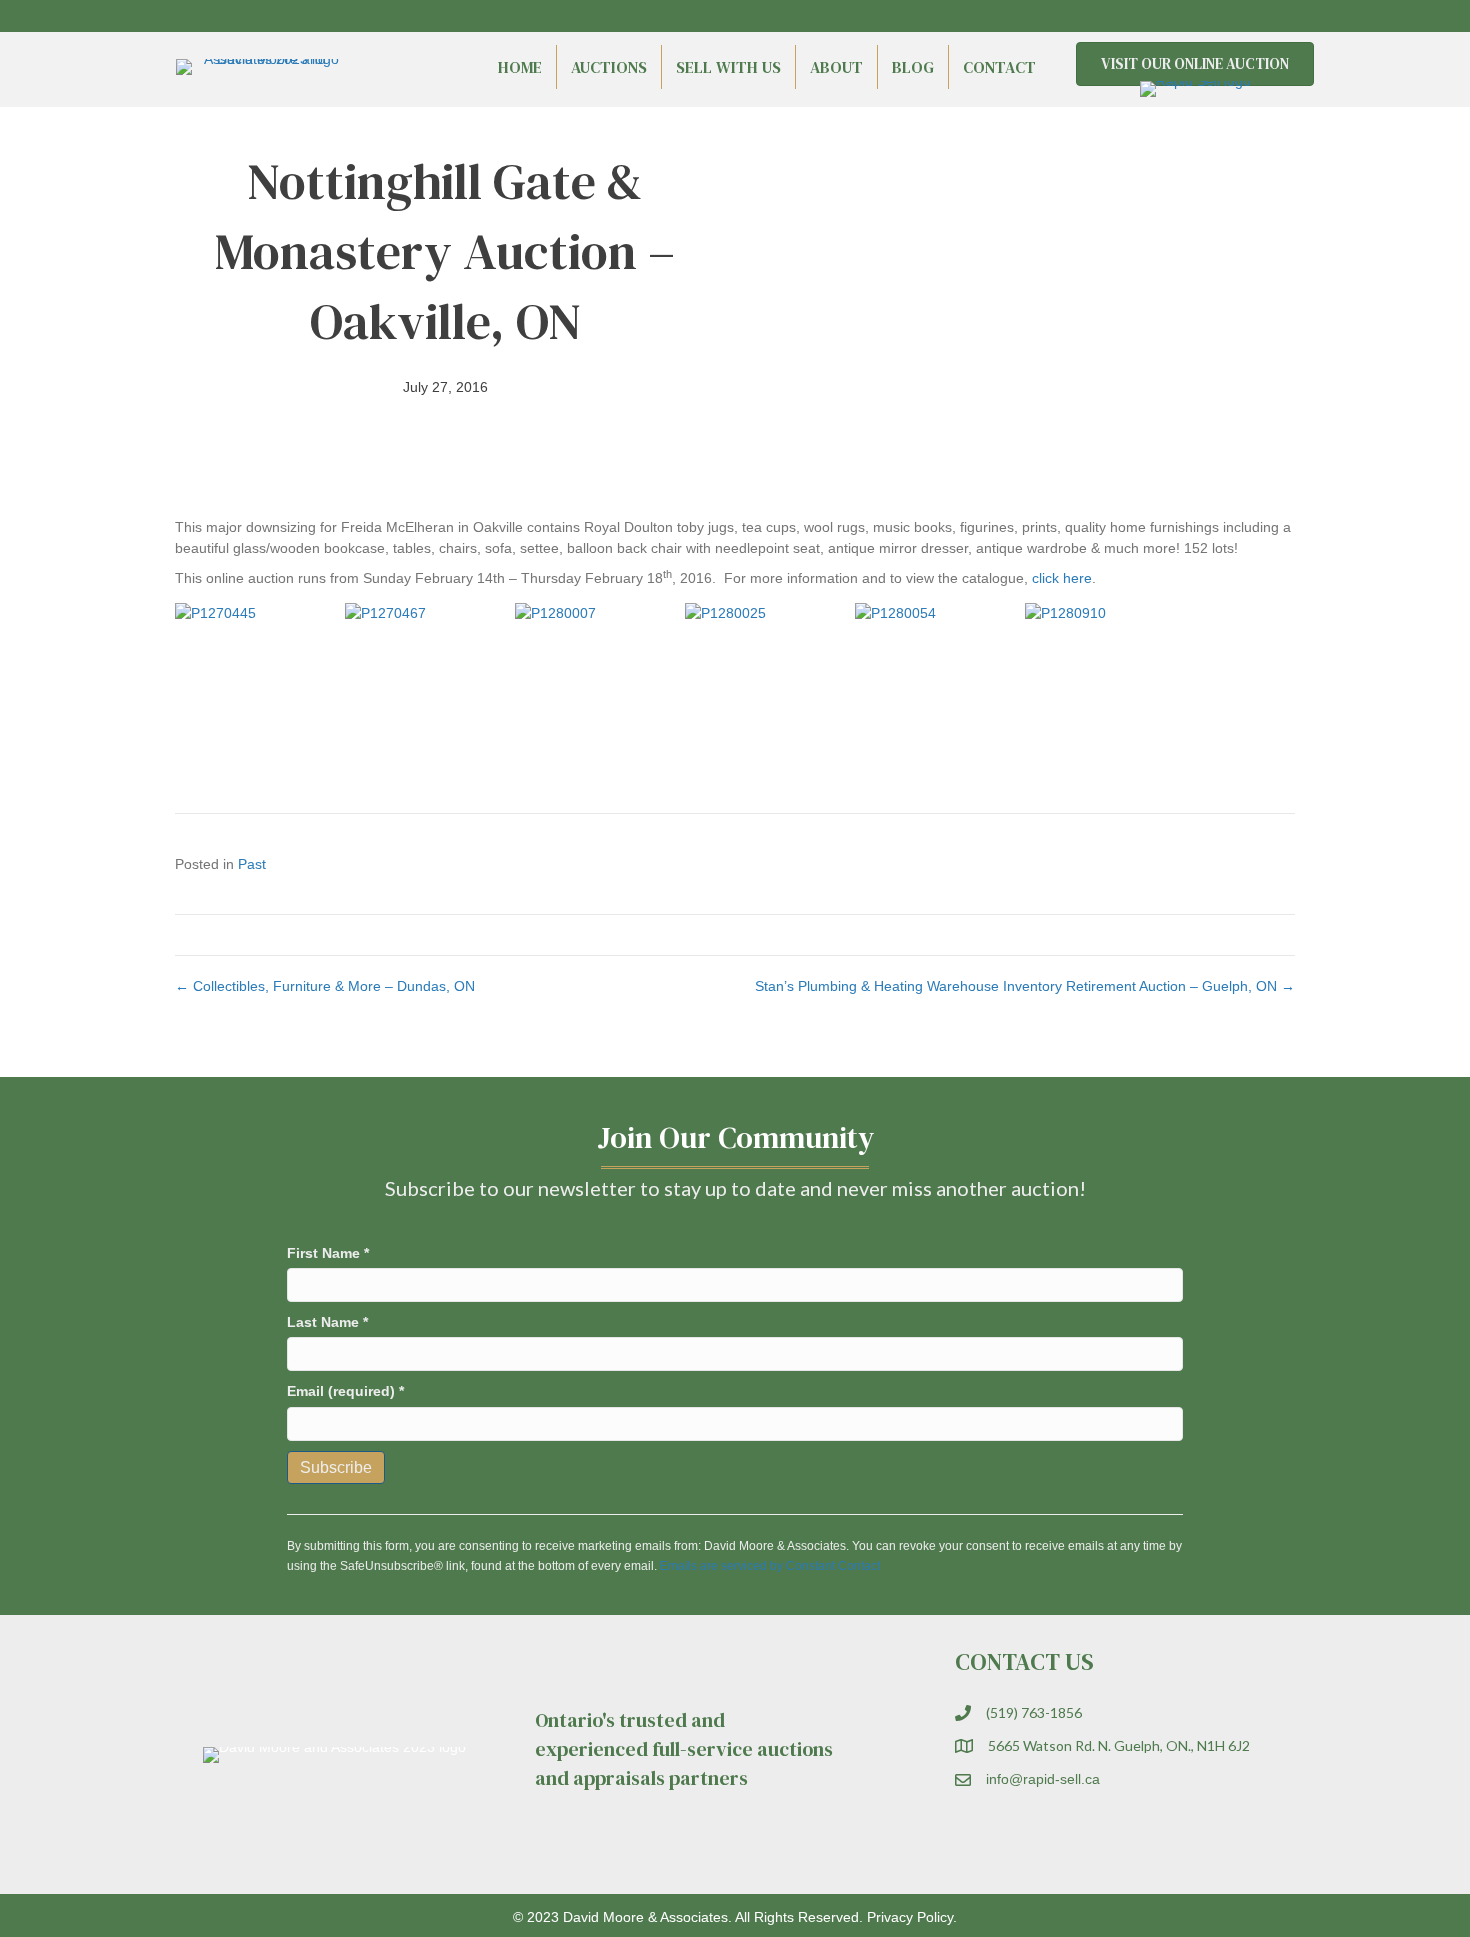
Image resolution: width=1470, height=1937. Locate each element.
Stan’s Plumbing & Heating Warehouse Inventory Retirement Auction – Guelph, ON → (1025, 986)
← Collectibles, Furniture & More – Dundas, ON (325, 986)
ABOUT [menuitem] (836, 67)
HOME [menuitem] (520, 67)
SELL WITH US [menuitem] (728, 67)
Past (252, 864)
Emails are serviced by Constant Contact (770, 1566)
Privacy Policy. (912, 1917)
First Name (328, 1253)
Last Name (327, 1322)
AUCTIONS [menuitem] (609, 67)
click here (1062, 578)
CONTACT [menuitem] (999, 67)
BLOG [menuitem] (913, 67)
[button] (1245, 16)
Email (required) (345, 1391)
